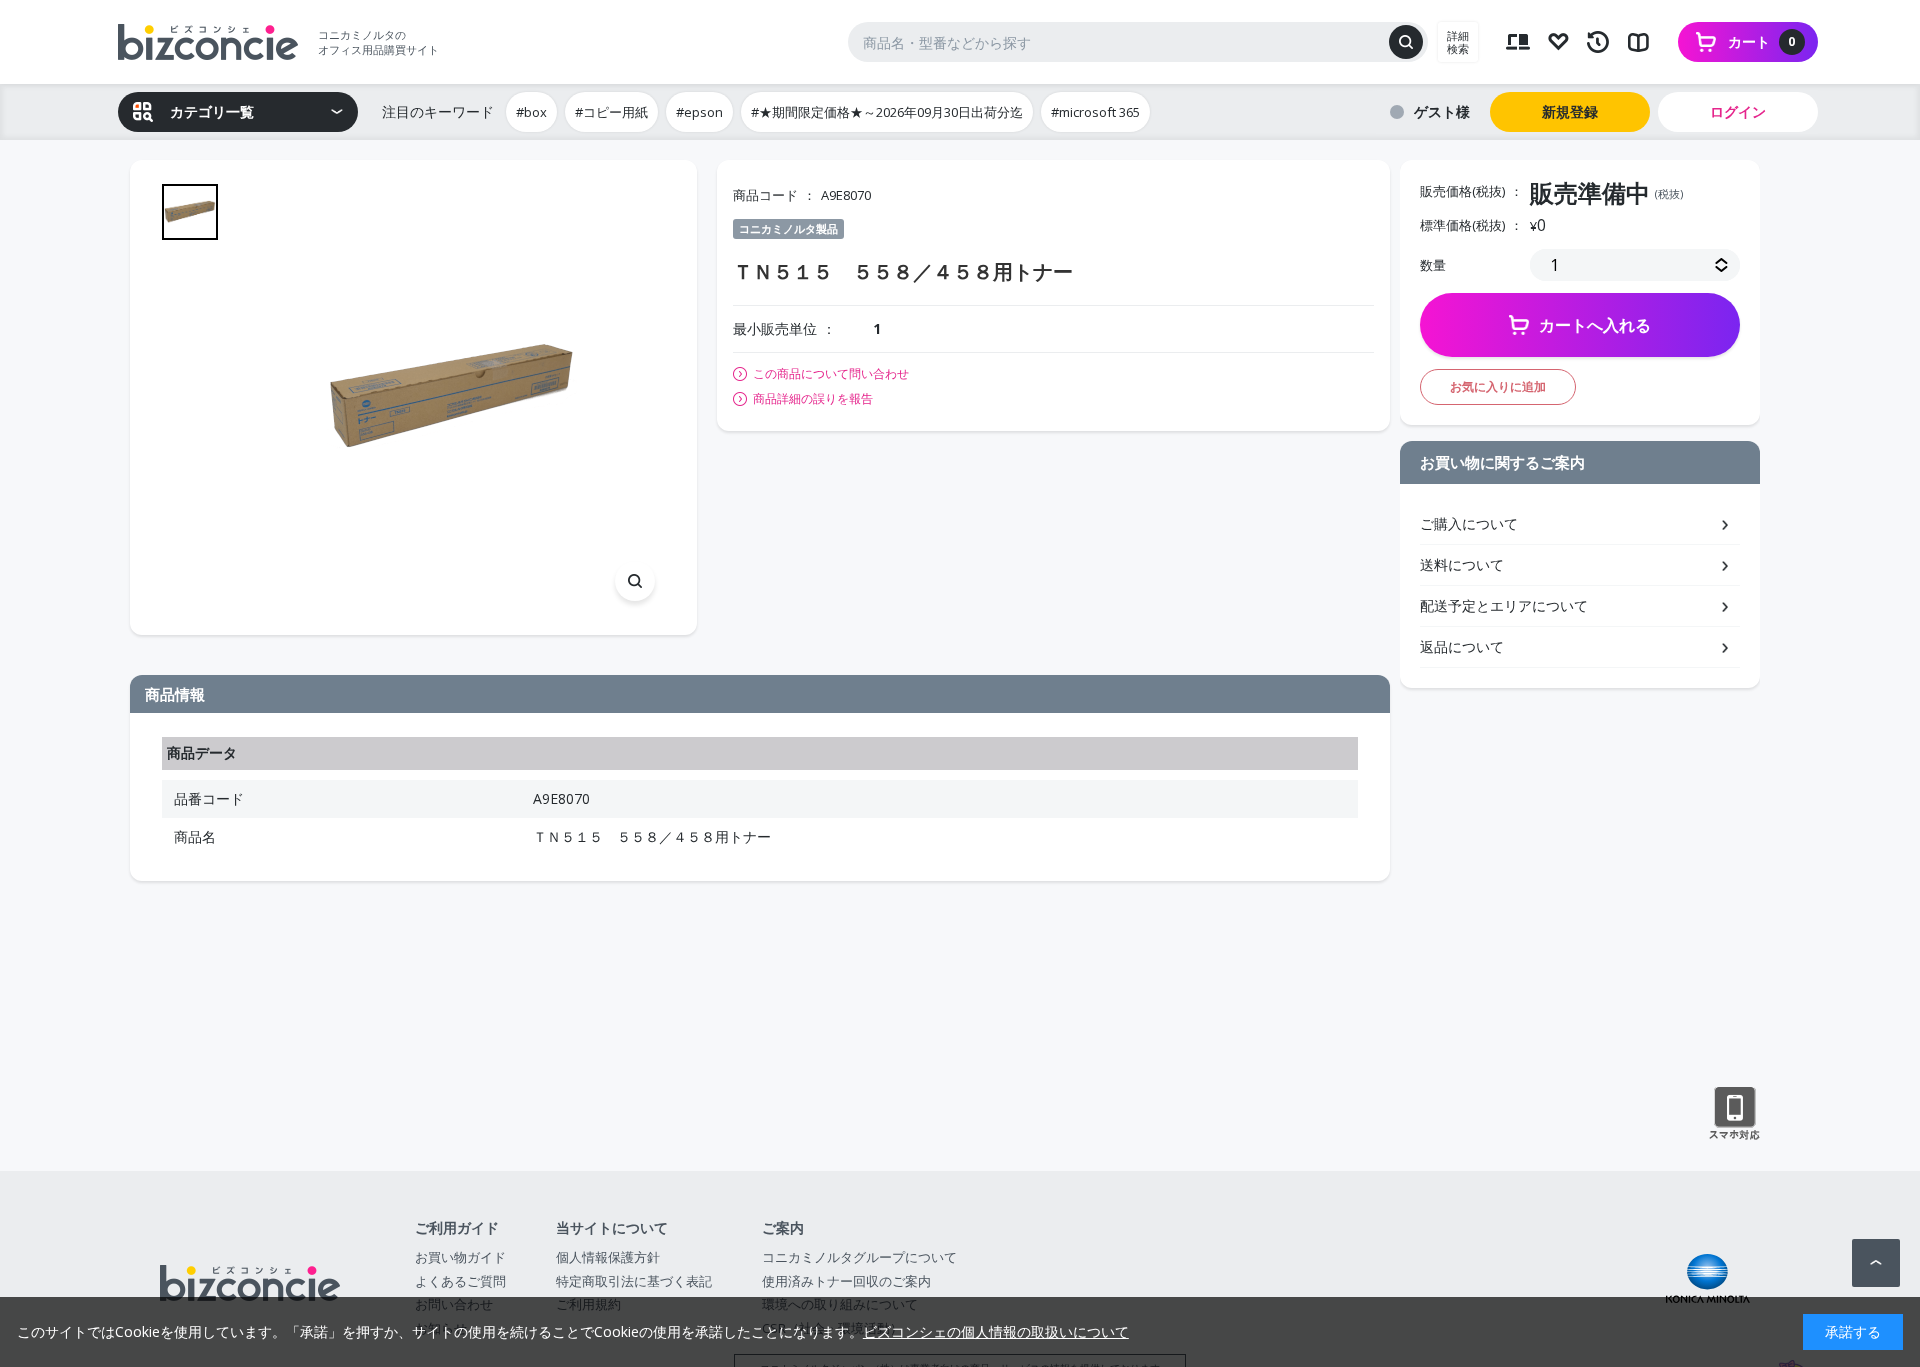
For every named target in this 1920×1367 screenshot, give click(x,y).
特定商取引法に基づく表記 (634, 1281)
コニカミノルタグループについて (859, 1257)
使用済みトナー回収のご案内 (846, 1281)
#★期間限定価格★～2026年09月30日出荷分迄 (887, 112)
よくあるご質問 (460, 1281)
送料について (1462, 564)
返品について (1462, 646)
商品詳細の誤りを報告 (813, 399)
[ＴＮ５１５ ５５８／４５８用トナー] (451, 397)
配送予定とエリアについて (1504, 605)
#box (531, 112)
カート (1762, 41)
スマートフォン (1734, 1114)
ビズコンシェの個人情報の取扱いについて (996, 1331)
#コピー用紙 (611, 112)
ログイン (1738, 111)
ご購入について (1469, 523)
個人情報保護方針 (608, 1257)
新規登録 (1570, 111)
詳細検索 (1458, 42)
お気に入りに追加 (1498, 386)
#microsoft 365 (1095, 112)
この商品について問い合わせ (831, 374)
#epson (699, 112)
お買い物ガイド (460, 1257)
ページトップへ (1876, 1263)
